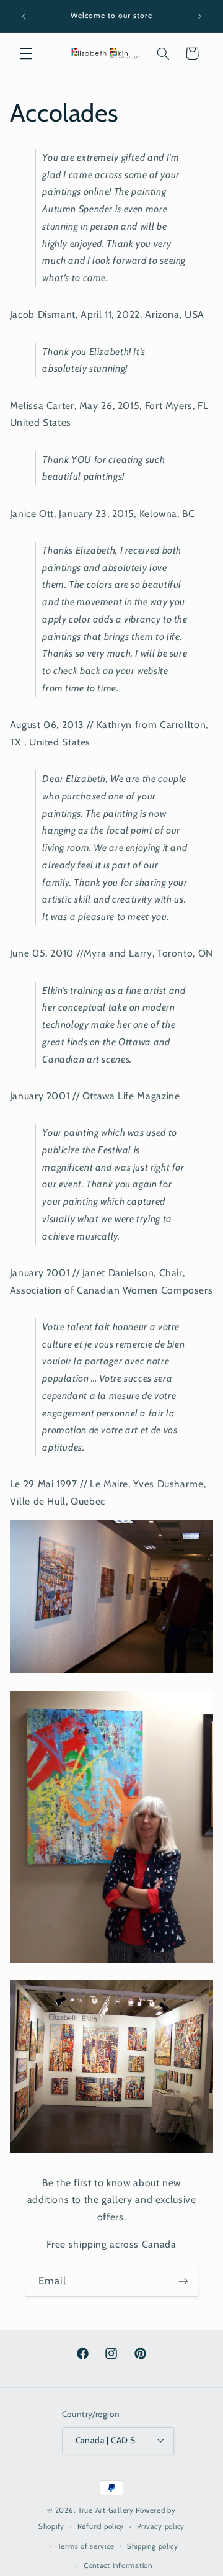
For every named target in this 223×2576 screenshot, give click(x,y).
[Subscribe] (183, 2281)
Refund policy (101, 2526)
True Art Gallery (106, 2510)
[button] (26, 53)
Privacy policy (161, 2526)
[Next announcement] (199, 16)
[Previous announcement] (24, 16)
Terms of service (86, 2546)
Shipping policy (153, 2546)
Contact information (118, 2565)
